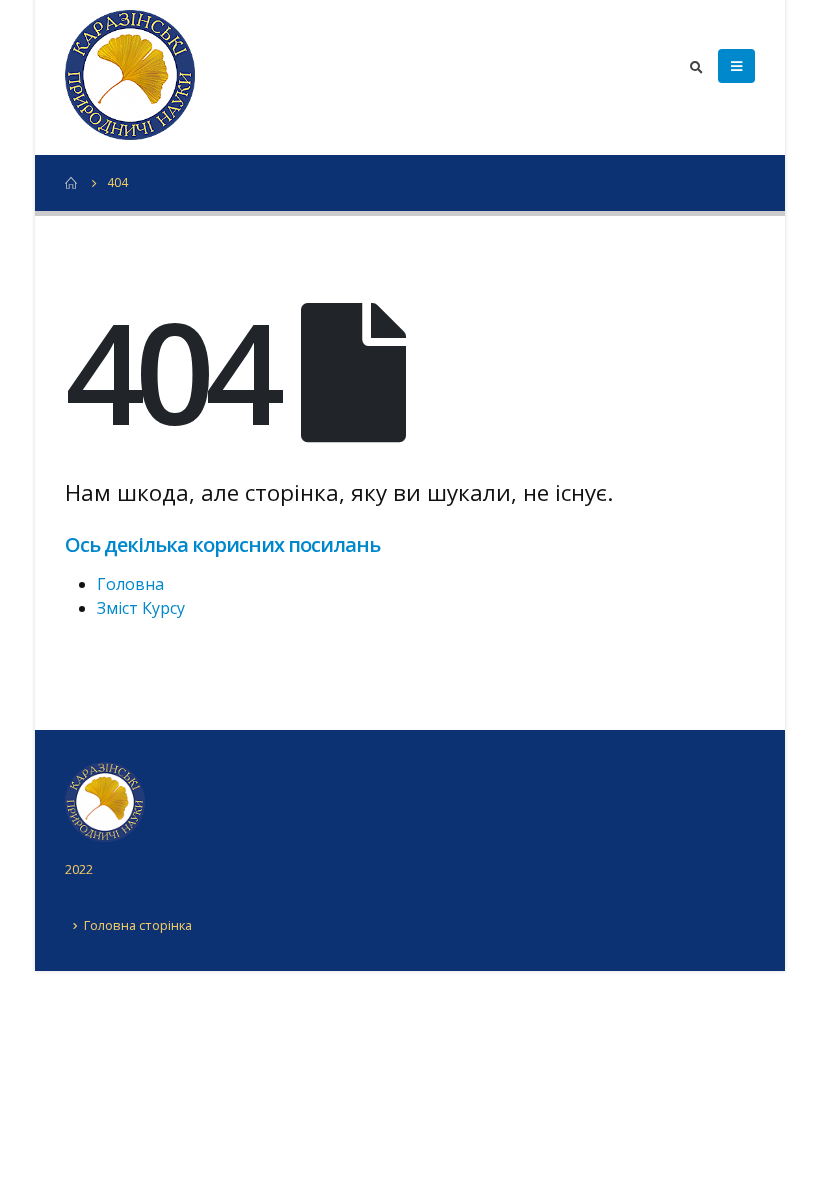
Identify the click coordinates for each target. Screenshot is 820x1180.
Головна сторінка (138, 925)
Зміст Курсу (141, 608)
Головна (130, 584)
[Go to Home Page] (72, 183)
